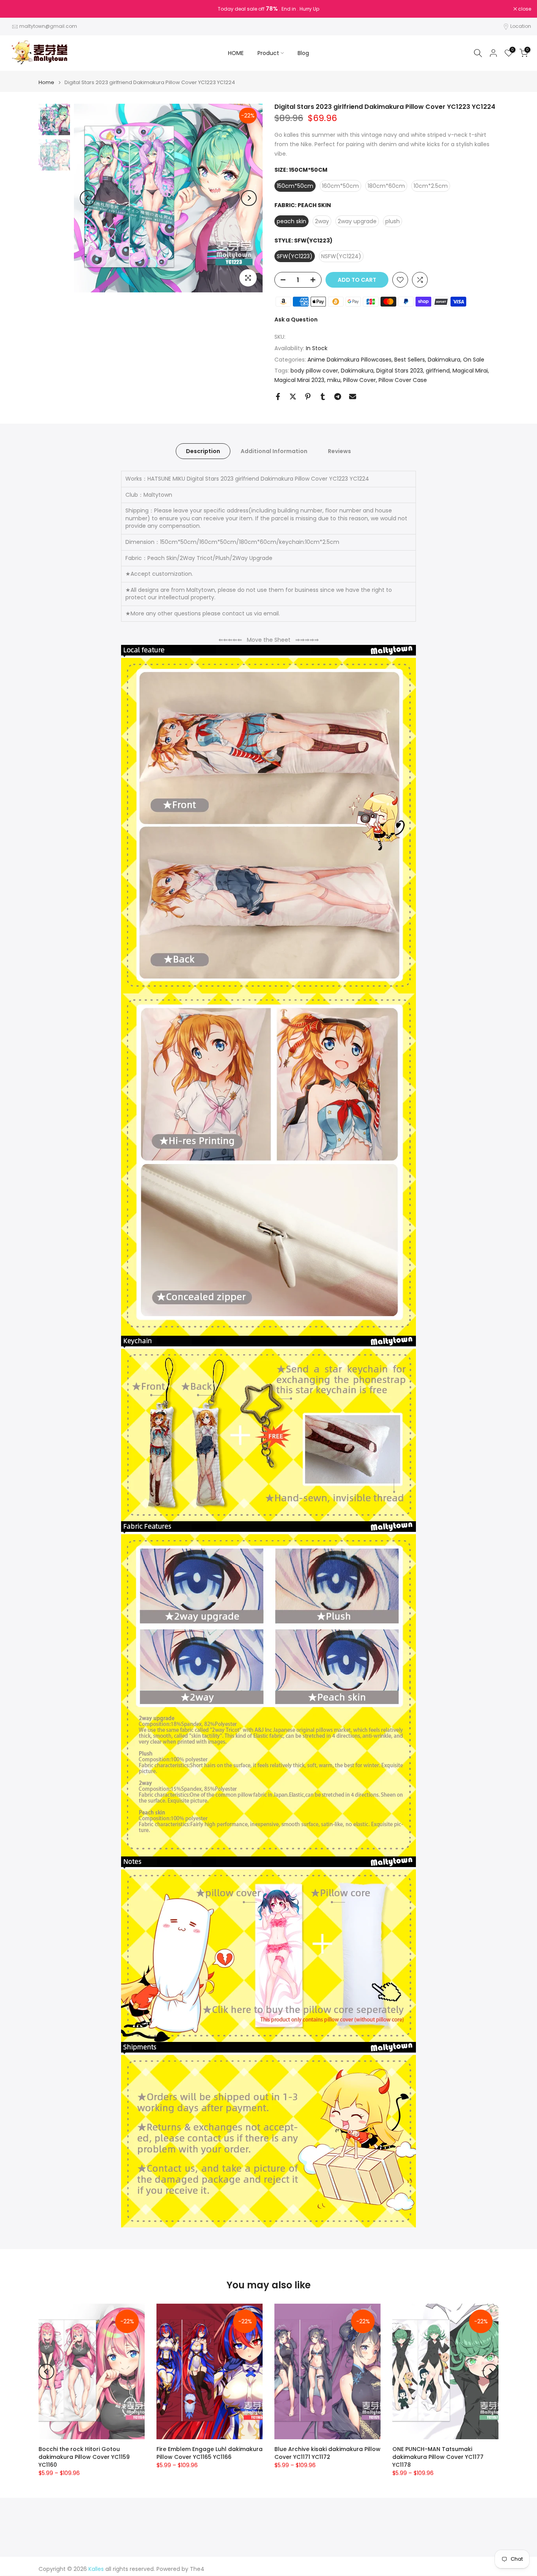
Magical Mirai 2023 (299, 380)
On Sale (474, 360)
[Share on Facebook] (278, 397)
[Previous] (88, 198)
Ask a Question (296, 319)
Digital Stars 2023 (400, 371)
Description (203, 451)
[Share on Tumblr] (323, 397)
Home (46, 82)
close (17, 9)
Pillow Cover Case (403, 380)
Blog (303, 53)
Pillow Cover (360, 380)
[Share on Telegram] (338, 397)
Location (521, 26)
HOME (236, 53)
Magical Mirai (470, 371)
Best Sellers (410, 360)
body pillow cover (314, 371)
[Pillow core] (268, 1956)
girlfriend (438, 371)
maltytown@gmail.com (48, 26)
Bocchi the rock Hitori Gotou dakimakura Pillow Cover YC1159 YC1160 (84, 2457)
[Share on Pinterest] (308, 397)
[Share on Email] (353, 397)
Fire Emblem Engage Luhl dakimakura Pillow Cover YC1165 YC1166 (210, 2453)
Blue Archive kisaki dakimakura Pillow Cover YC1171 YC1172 (327, 2453)
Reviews (339, 451)
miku (334, 380)
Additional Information (274, 451)
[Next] (249, 198)
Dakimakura (444, 360)
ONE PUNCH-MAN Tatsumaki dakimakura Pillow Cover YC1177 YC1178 (438, 2457)
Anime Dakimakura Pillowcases (349, 360)
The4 (197, 2569)
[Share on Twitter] (293, 397)
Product (268, 53)
